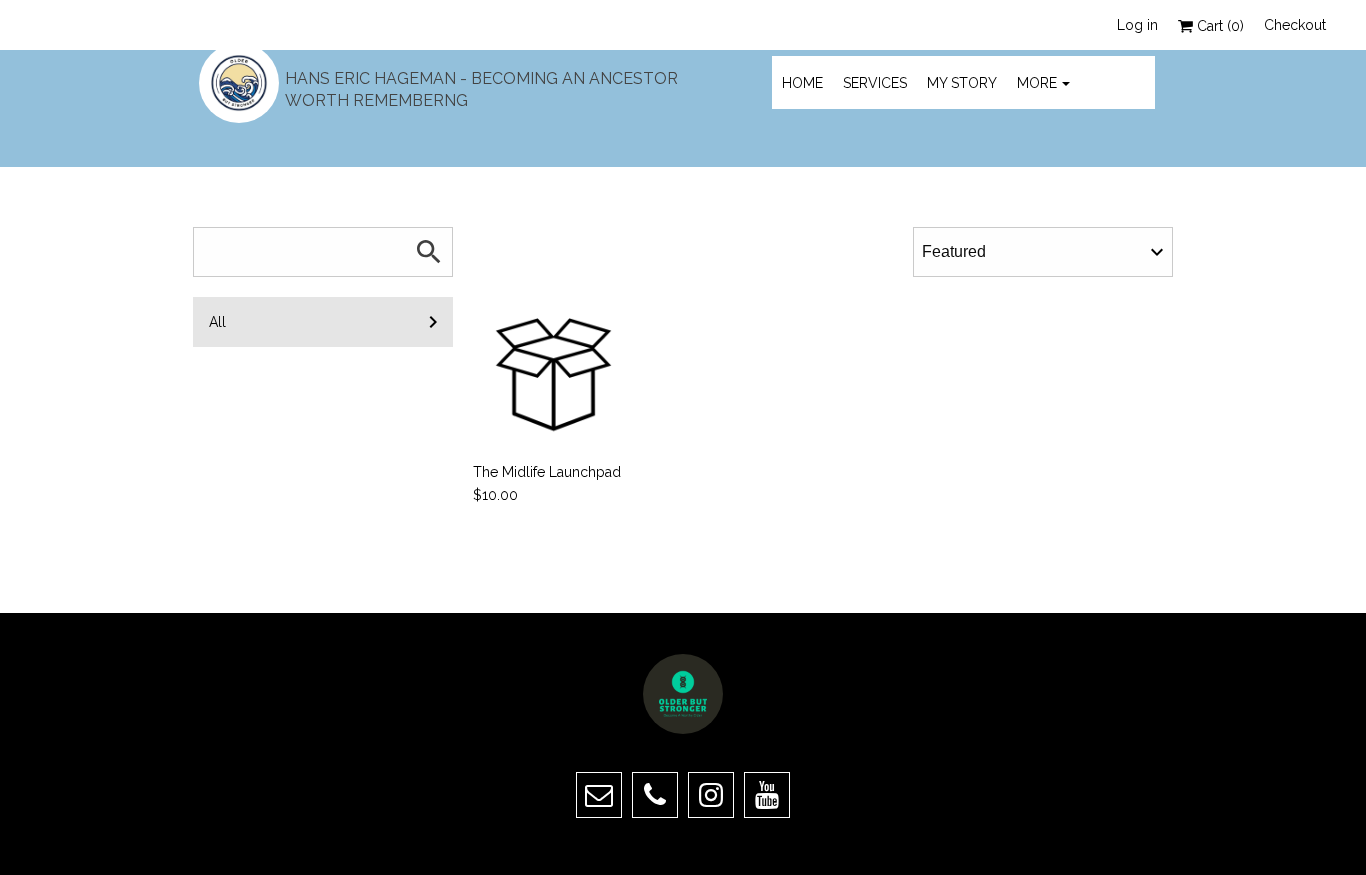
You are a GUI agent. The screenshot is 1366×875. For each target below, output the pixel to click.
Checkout (1295, 25)
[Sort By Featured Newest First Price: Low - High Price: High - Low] (1043, 252)
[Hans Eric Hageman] (239, 83)
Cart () (1218, 26)
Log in (1137, 25)
